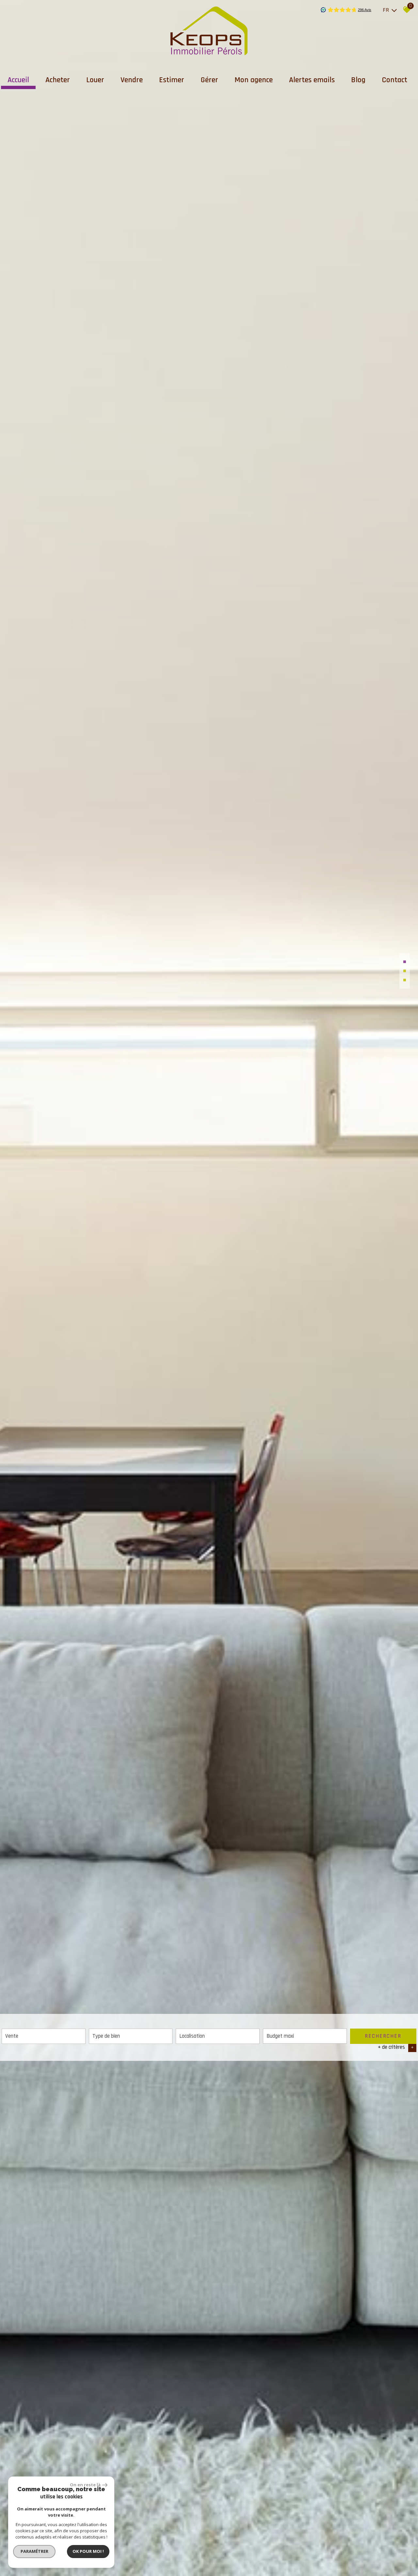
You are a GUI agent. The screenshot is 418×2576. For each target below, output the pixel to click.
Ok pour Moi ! (88, 2551)
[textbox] (131, 2036)
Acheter (58, 80)
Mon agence (254, 80)
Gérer (209, 80)
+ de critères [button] (396, 2047)
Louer (95, 80)
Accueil (18, 80)
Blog (358, 80)
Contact (394, 80)
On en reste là (85, 2485)
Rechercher (383, 2036)
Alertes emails (312, 80)
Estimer (172, 80)
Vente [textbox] (12, 2036)
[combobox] (44, 2036)
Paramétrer (34, 2551)
